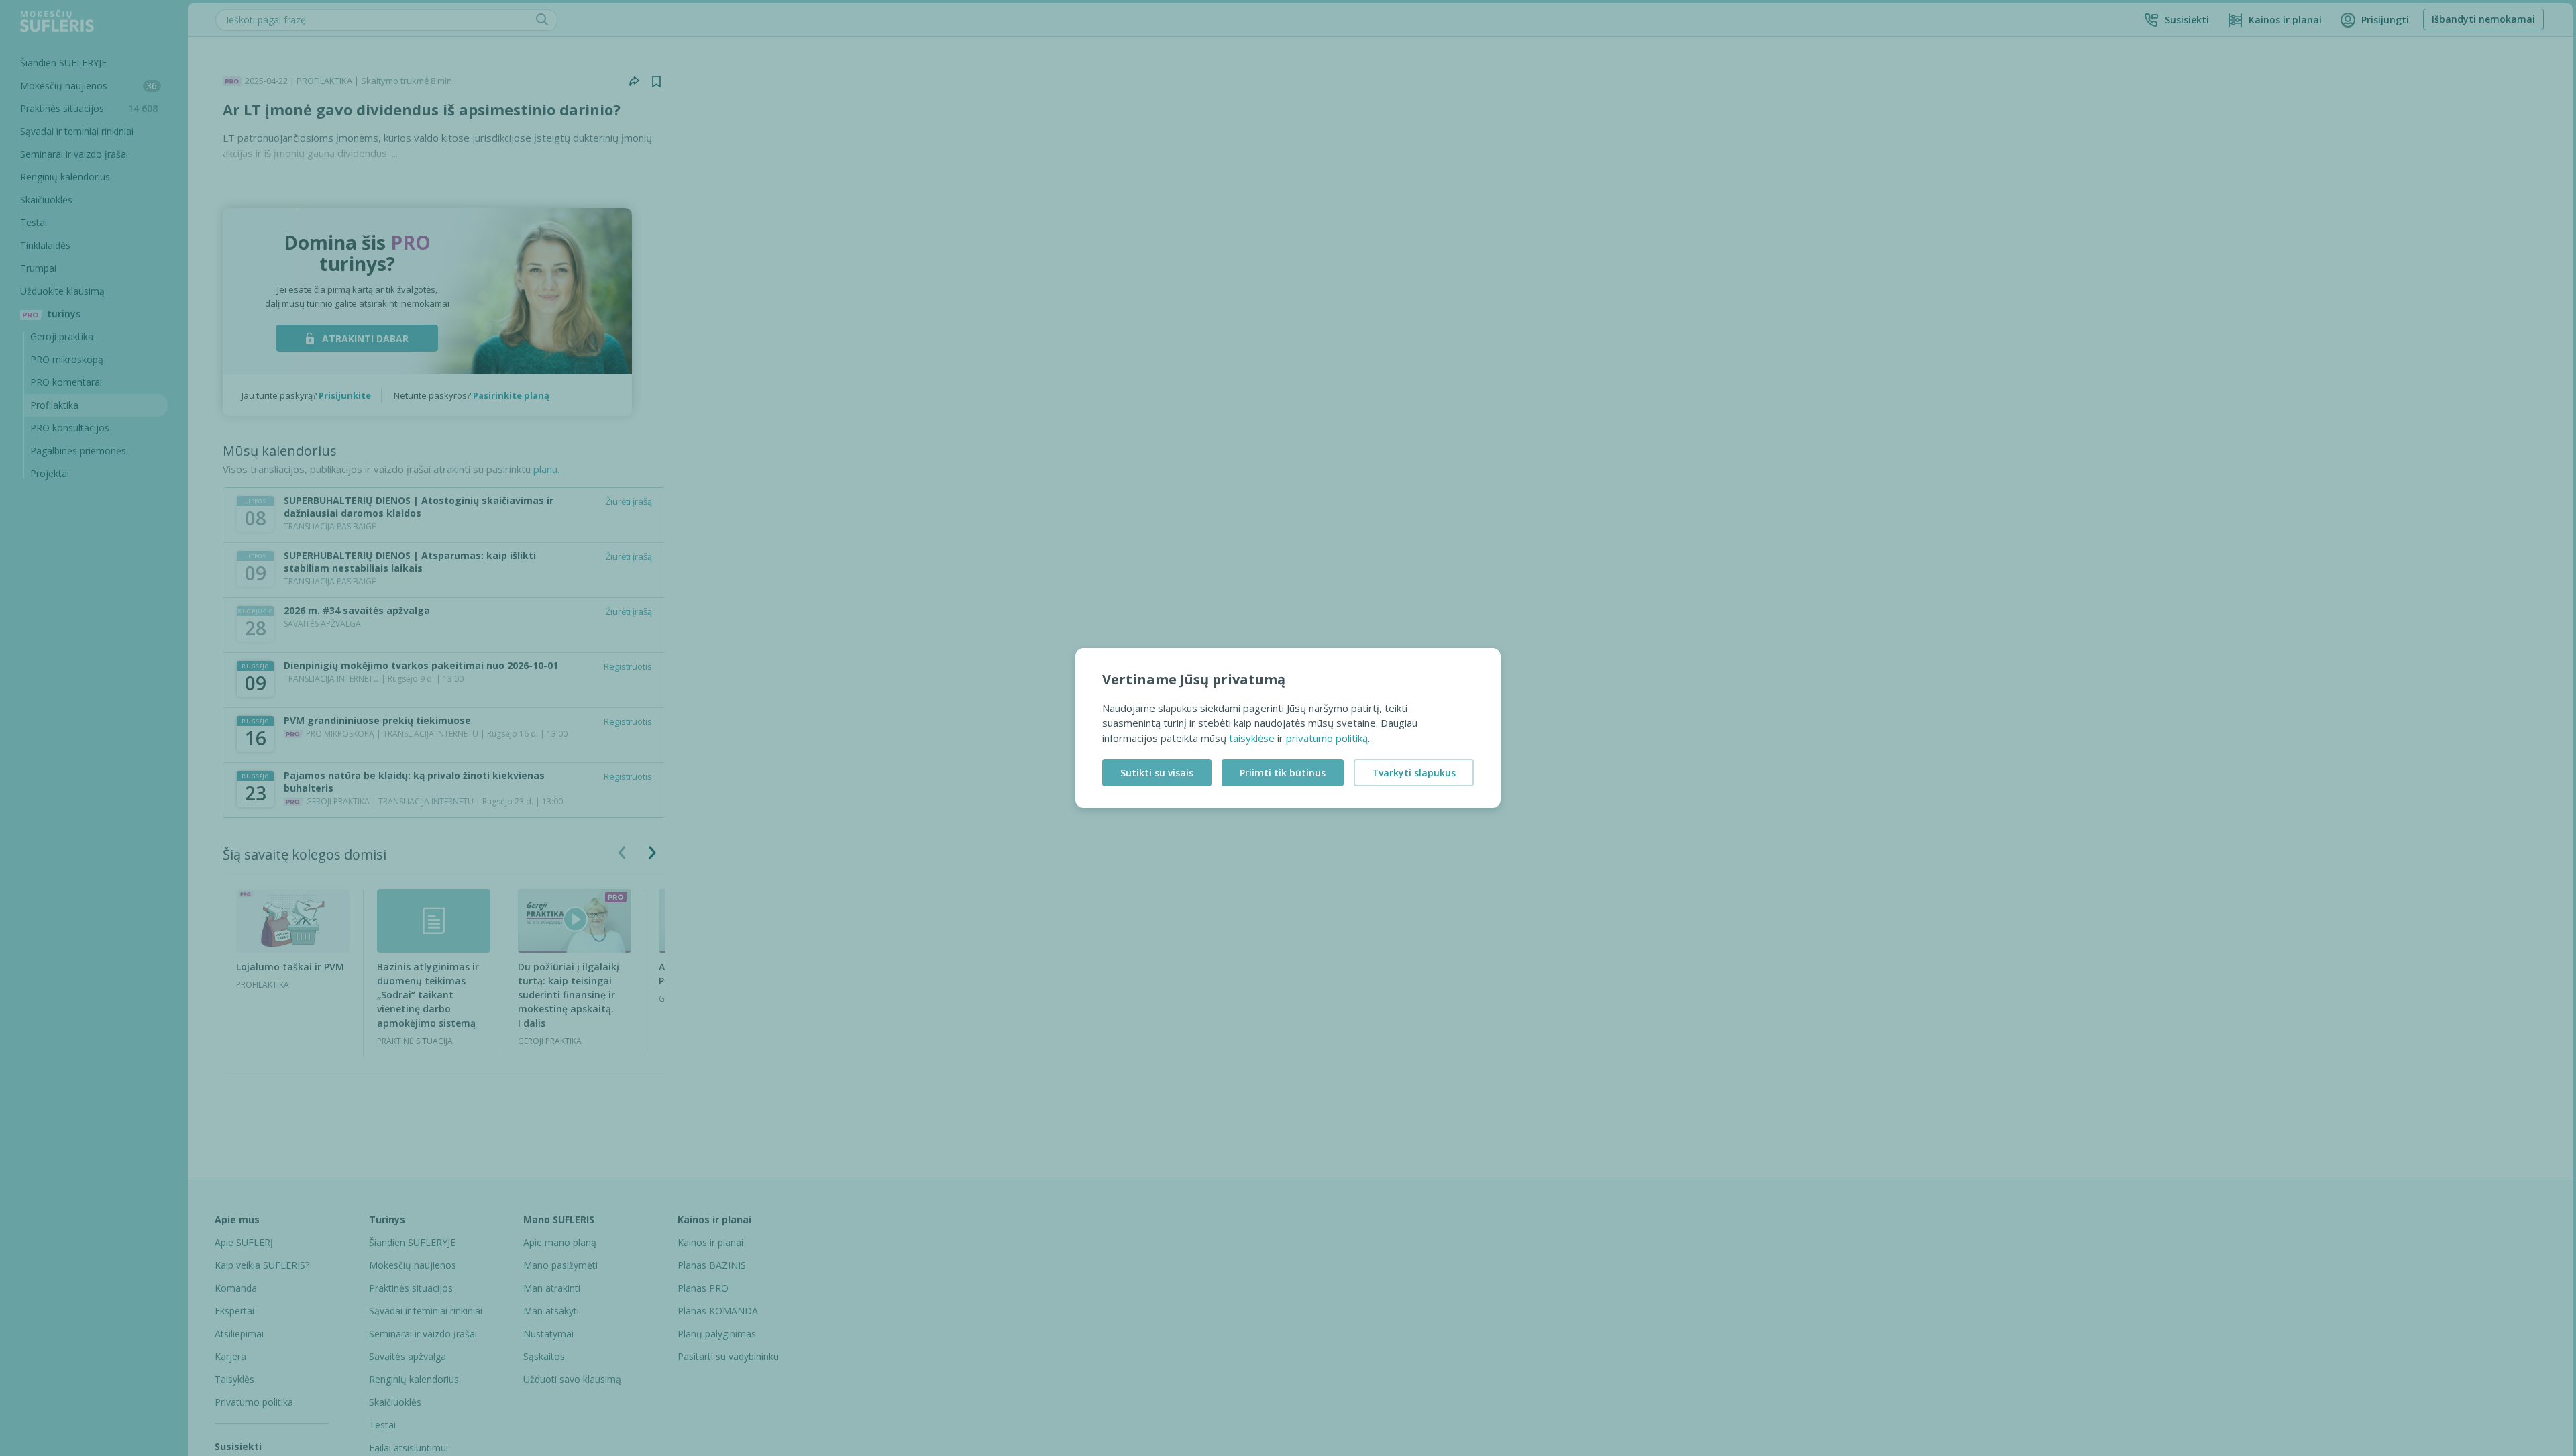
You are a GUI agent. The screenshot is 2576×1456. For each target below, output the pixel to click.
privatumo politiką (1327, 738)
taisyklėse (1252, 738)
